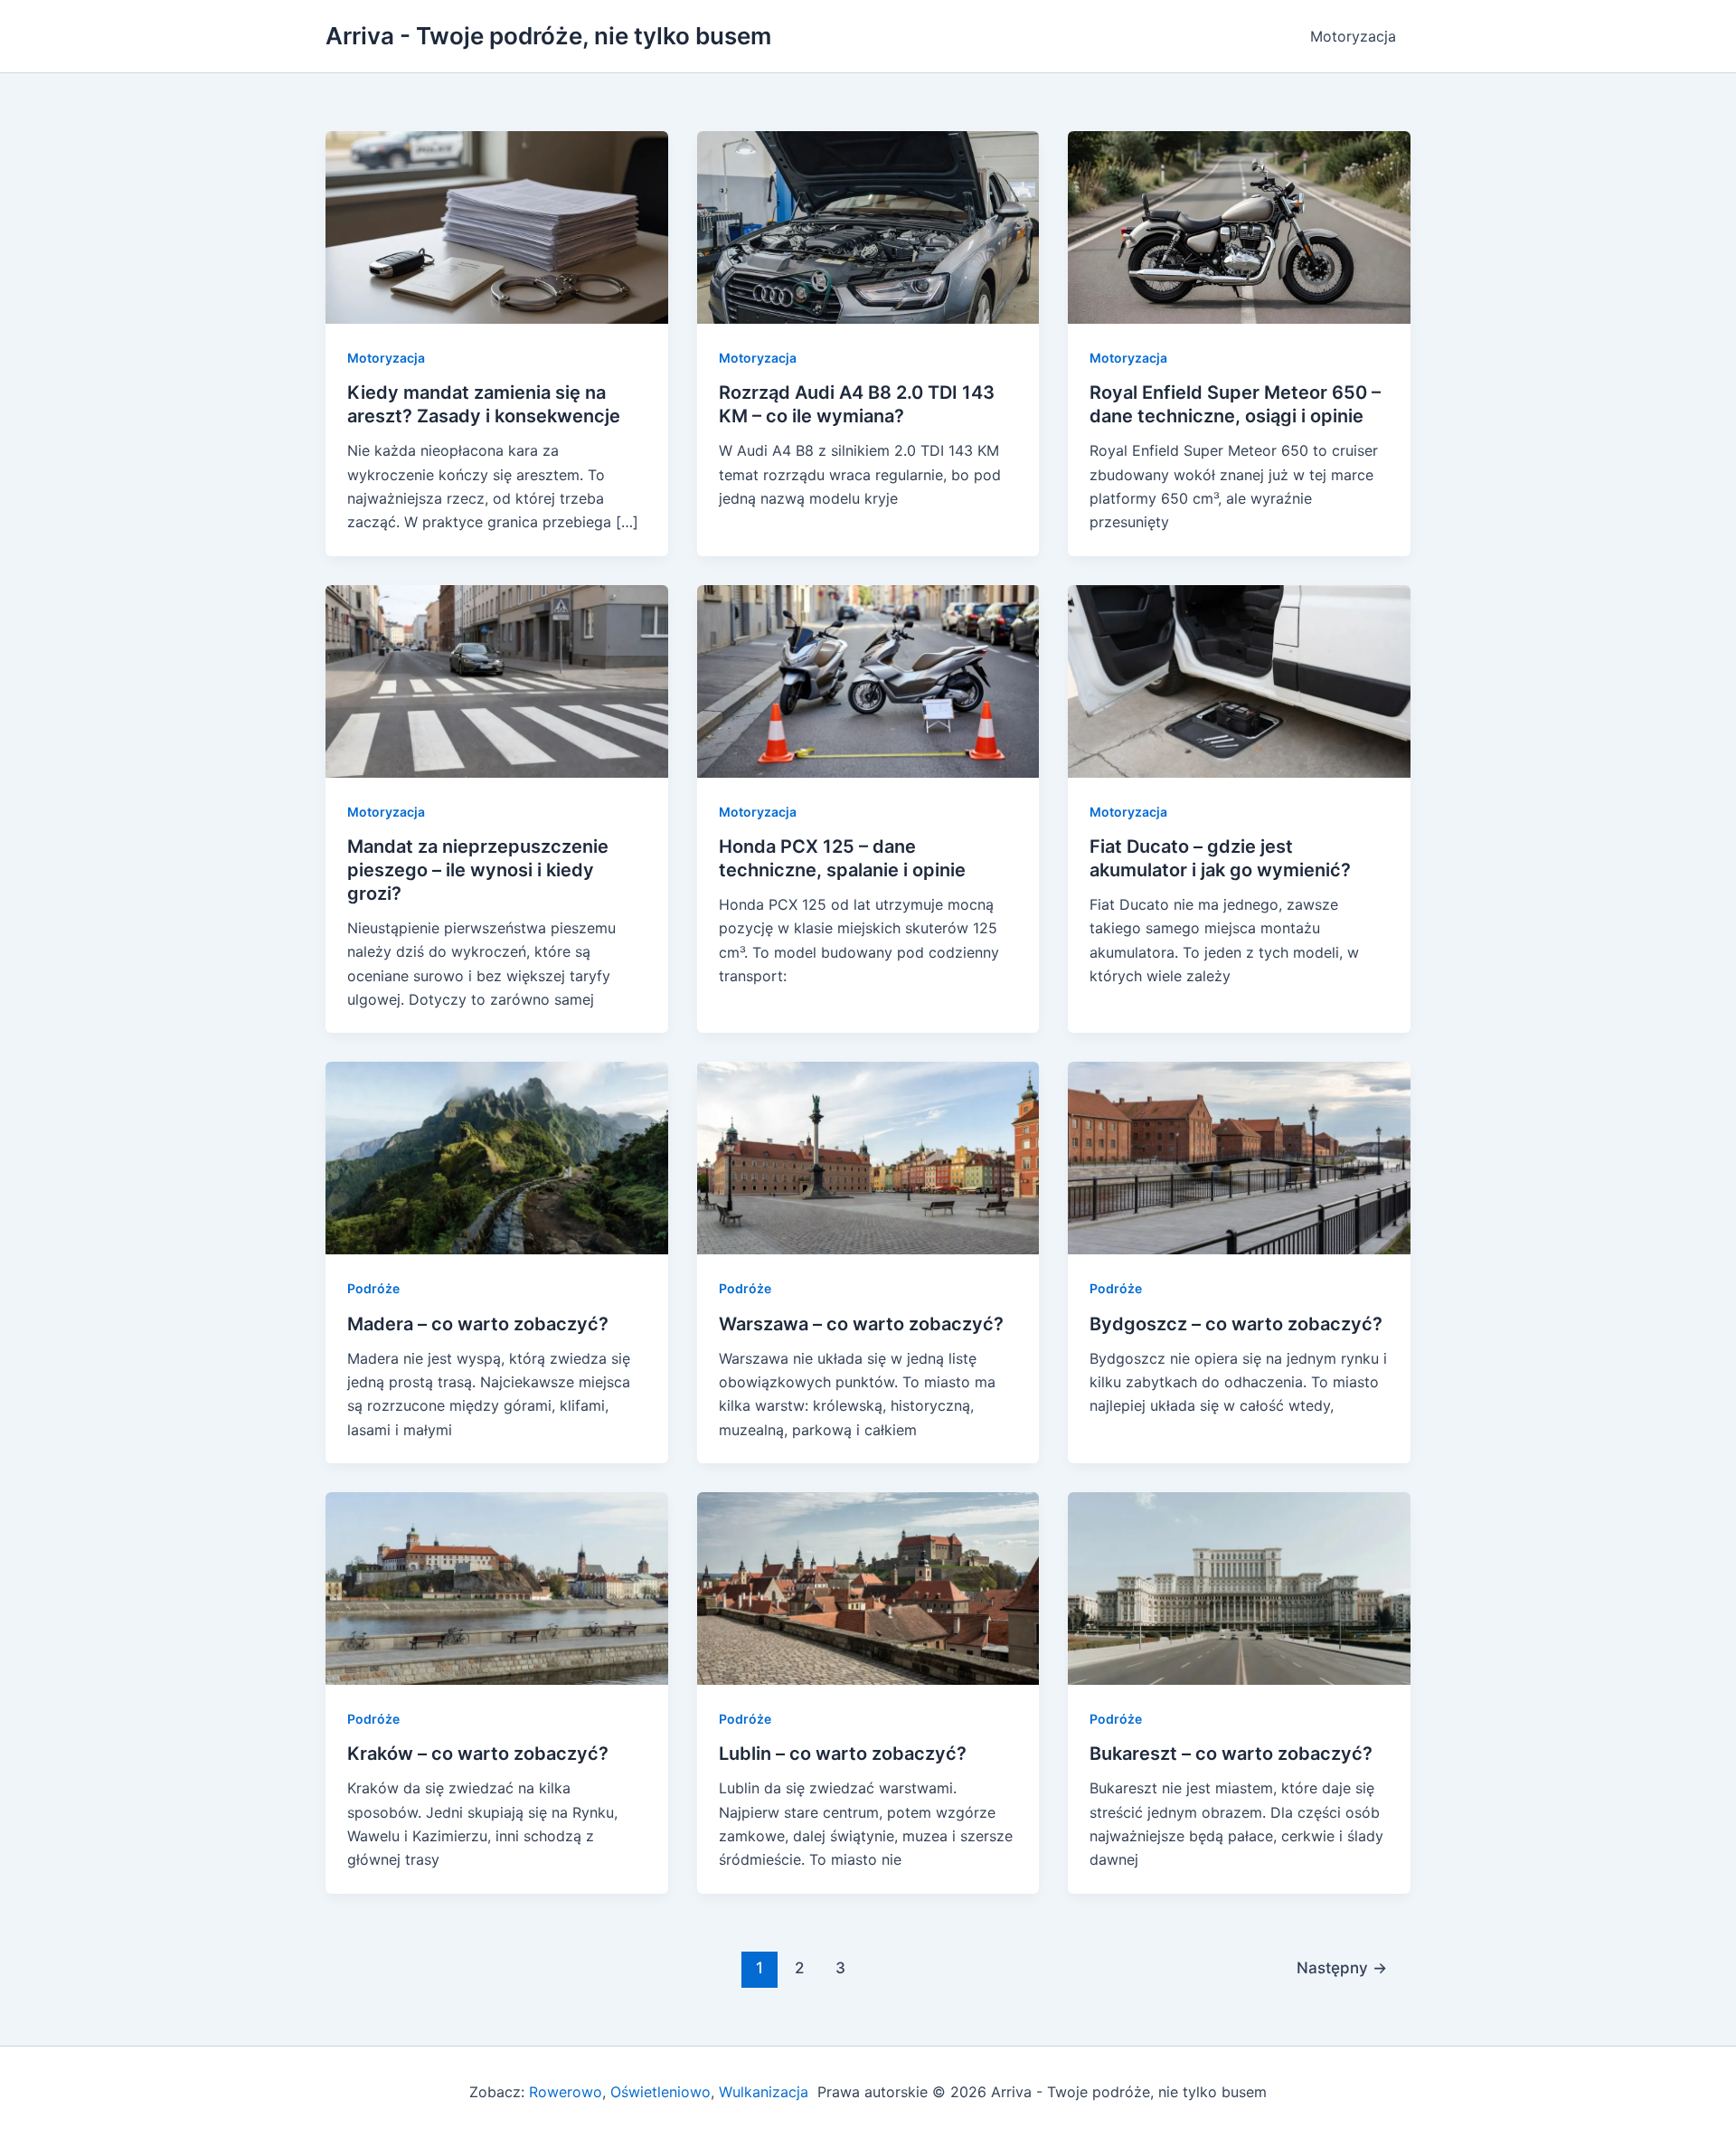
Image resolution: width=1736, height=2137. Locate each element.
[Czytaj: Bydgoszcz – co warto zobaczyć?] (1239, 1157)
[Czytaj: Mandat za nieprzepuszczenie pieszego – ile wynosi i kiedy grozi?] (497, 680)
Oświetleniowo (660, 2092)
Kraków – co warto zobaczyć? (478, 1754)
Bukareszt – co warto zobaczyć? (1231, 1754)
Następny (1342, 1967)
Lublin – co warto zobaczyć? (843, 1754)
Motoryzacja (1353, 36)
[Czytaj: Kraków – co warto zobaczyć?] (497, 1587)
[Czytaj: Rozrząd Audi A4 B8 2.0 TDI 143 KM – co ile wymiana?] (868, 226)
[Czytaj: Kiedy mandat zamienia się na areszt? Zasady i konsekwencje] (497, 226)
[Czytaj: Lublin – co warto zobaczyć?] (868, 1587)
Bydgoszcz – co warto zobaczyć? (1236, 1324)
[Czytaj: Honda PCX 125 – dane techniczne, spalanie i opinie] (868, 680)
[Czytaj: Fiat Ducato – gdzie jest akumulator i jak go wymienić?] (1239, 680)
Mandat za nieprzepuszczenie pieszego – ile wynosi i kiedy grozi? (478, 870)
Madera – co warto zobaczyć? (478, 1324)
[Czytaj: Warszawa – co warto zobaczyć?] (868, 1157)
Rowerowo (566, 2092)
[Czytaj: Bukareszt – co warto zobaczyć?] (1239, 1587)
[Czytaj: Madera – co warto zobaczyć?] (497, 1157)
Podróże (373, 1288)
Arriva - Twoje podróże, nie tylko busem (548, 36)
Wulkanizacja (761, 2092)
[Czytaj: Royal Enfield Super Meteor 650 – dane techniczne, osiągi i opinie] (1239, 226)
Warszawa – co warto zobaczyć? (861, 1324)
